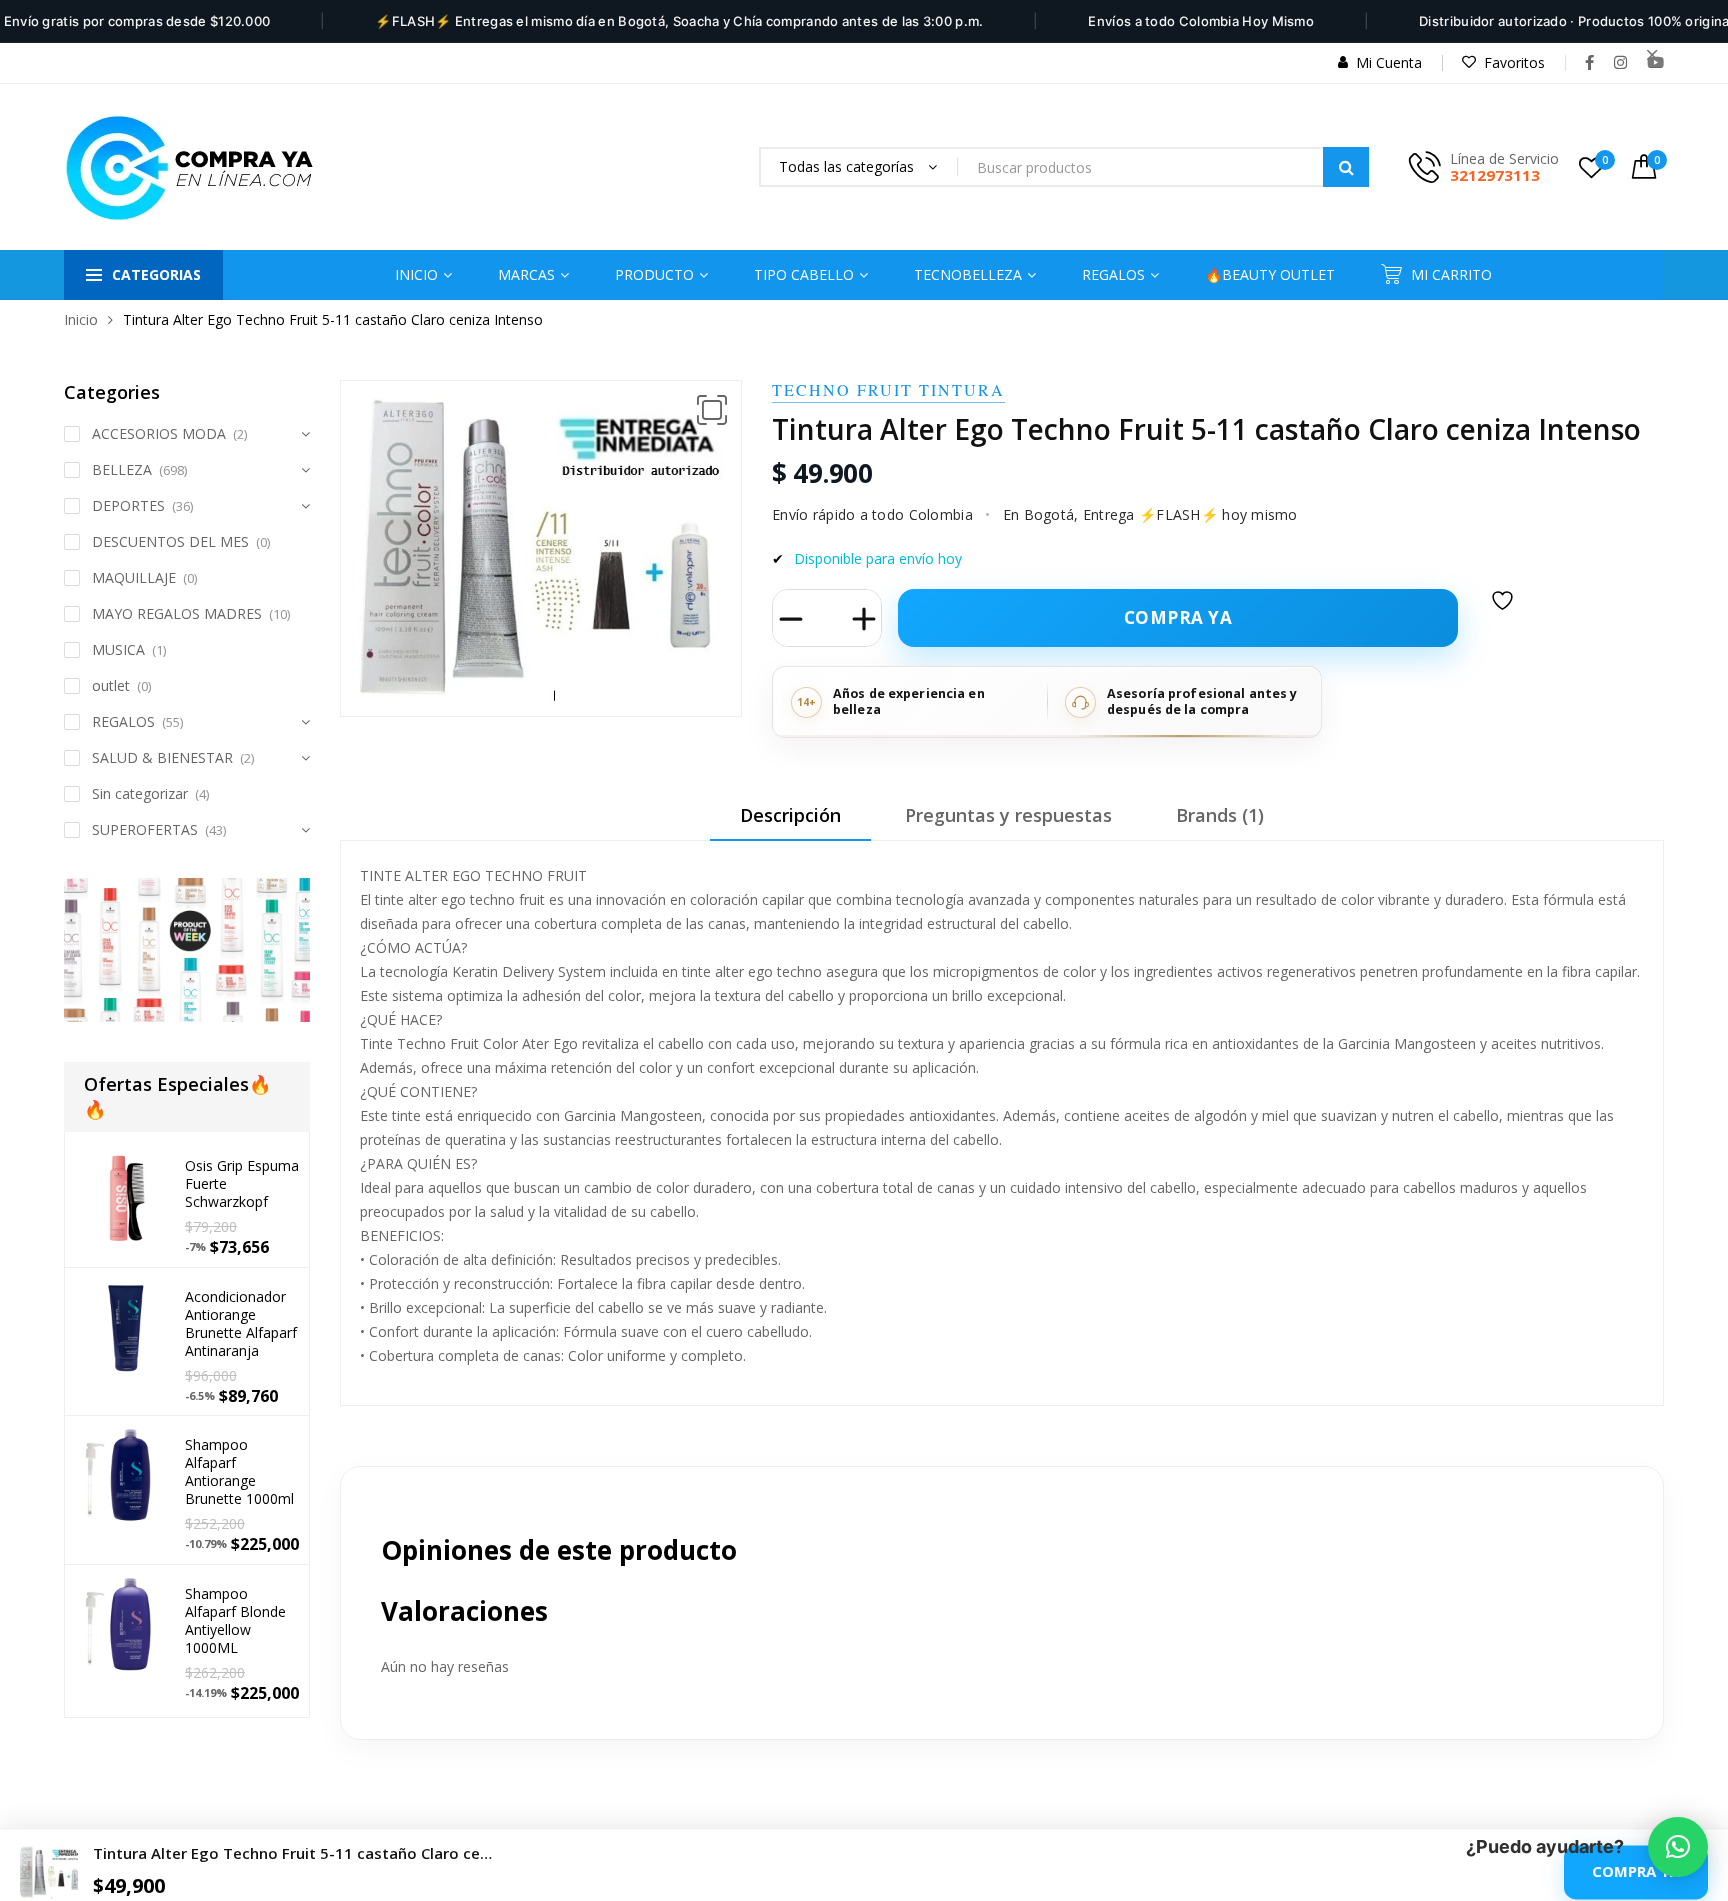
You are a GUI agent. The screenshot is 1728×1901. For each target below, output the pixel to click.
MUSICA (118, 649)
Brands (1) (1220, 815)
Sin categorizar (140, 793)
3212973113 (1495, 175)
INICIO (416, 274)
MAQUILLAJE (134, 577)
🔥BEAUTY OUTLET (1270, 274)
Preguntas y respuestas (1008, 815)
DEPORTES (128, 505)
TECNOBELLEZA (968, 274)
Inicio (81, 319)
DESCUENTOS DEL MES (170, 541)
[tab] (790, 822)
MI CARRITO (1451, 274)
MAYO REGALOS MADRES (177, 613)
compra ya (1178, 617)
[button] (712, 410)
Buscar (1346, 167)
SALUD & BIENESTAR (162, 757)
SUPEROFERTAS (145, 829)
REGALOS (123, 721)
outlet (111, 685)
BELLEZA (122, 469)
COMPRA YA (1636, 1872)
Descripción (790, 815)
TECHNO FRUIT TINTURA (888, 389)
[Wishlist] (1505, 613)
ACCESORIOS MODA (159, 433)
